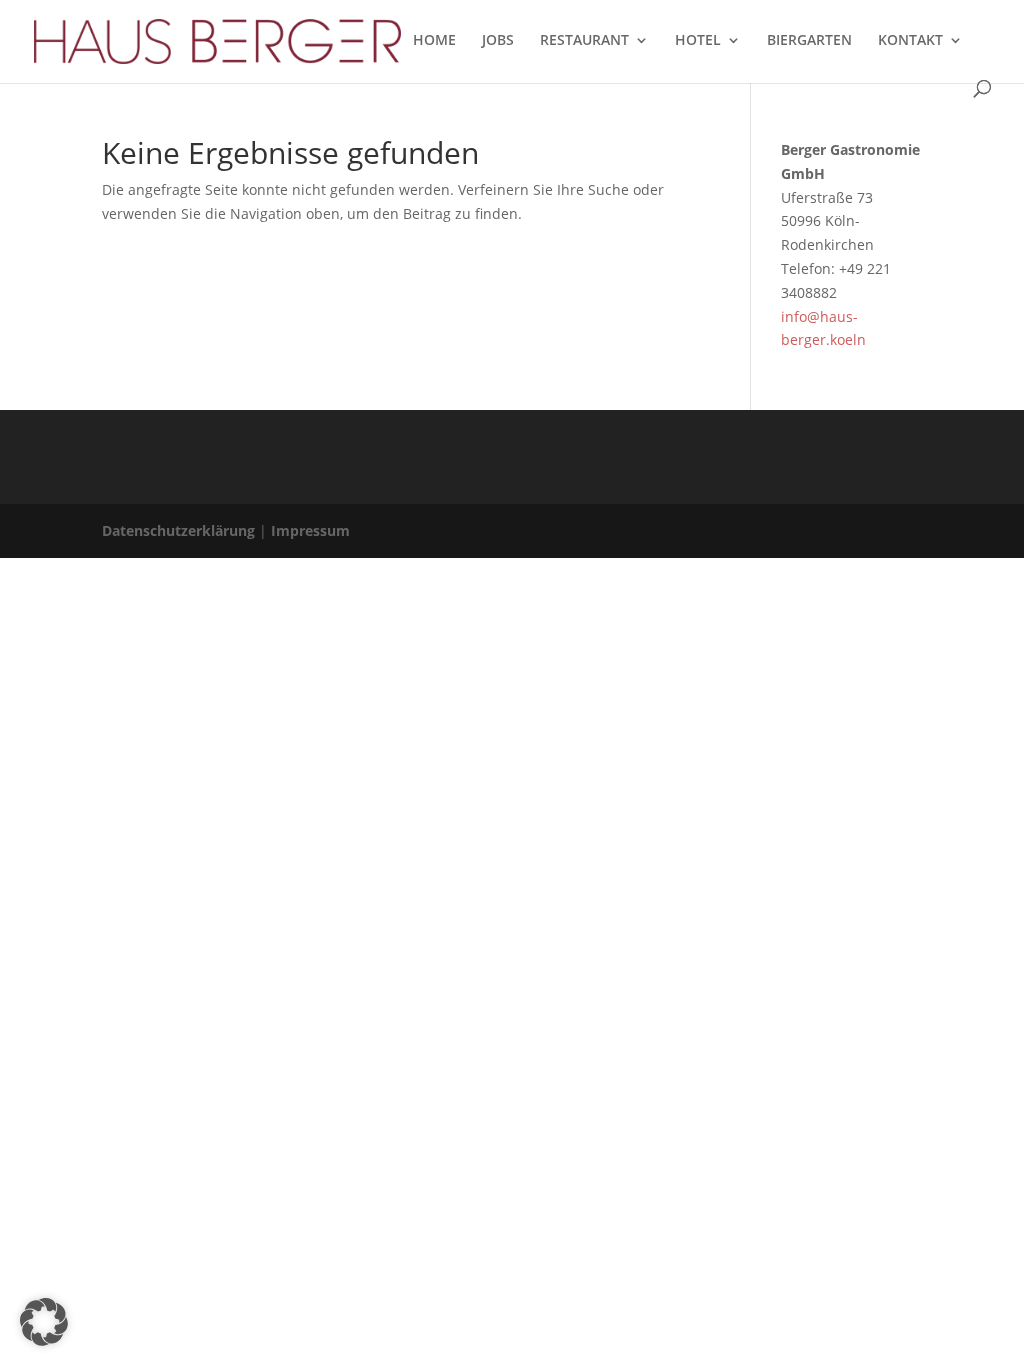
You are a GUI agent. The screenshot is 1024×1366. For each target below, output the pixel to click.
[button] (44, 1322)
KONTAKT (910, 41)
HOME (434, 41)
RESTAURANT (584, 41)
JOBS (498, 41)
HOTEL (698, 41)
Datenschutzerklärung (178, 530)
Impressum (310, 530)
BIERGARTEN (809, 41)
